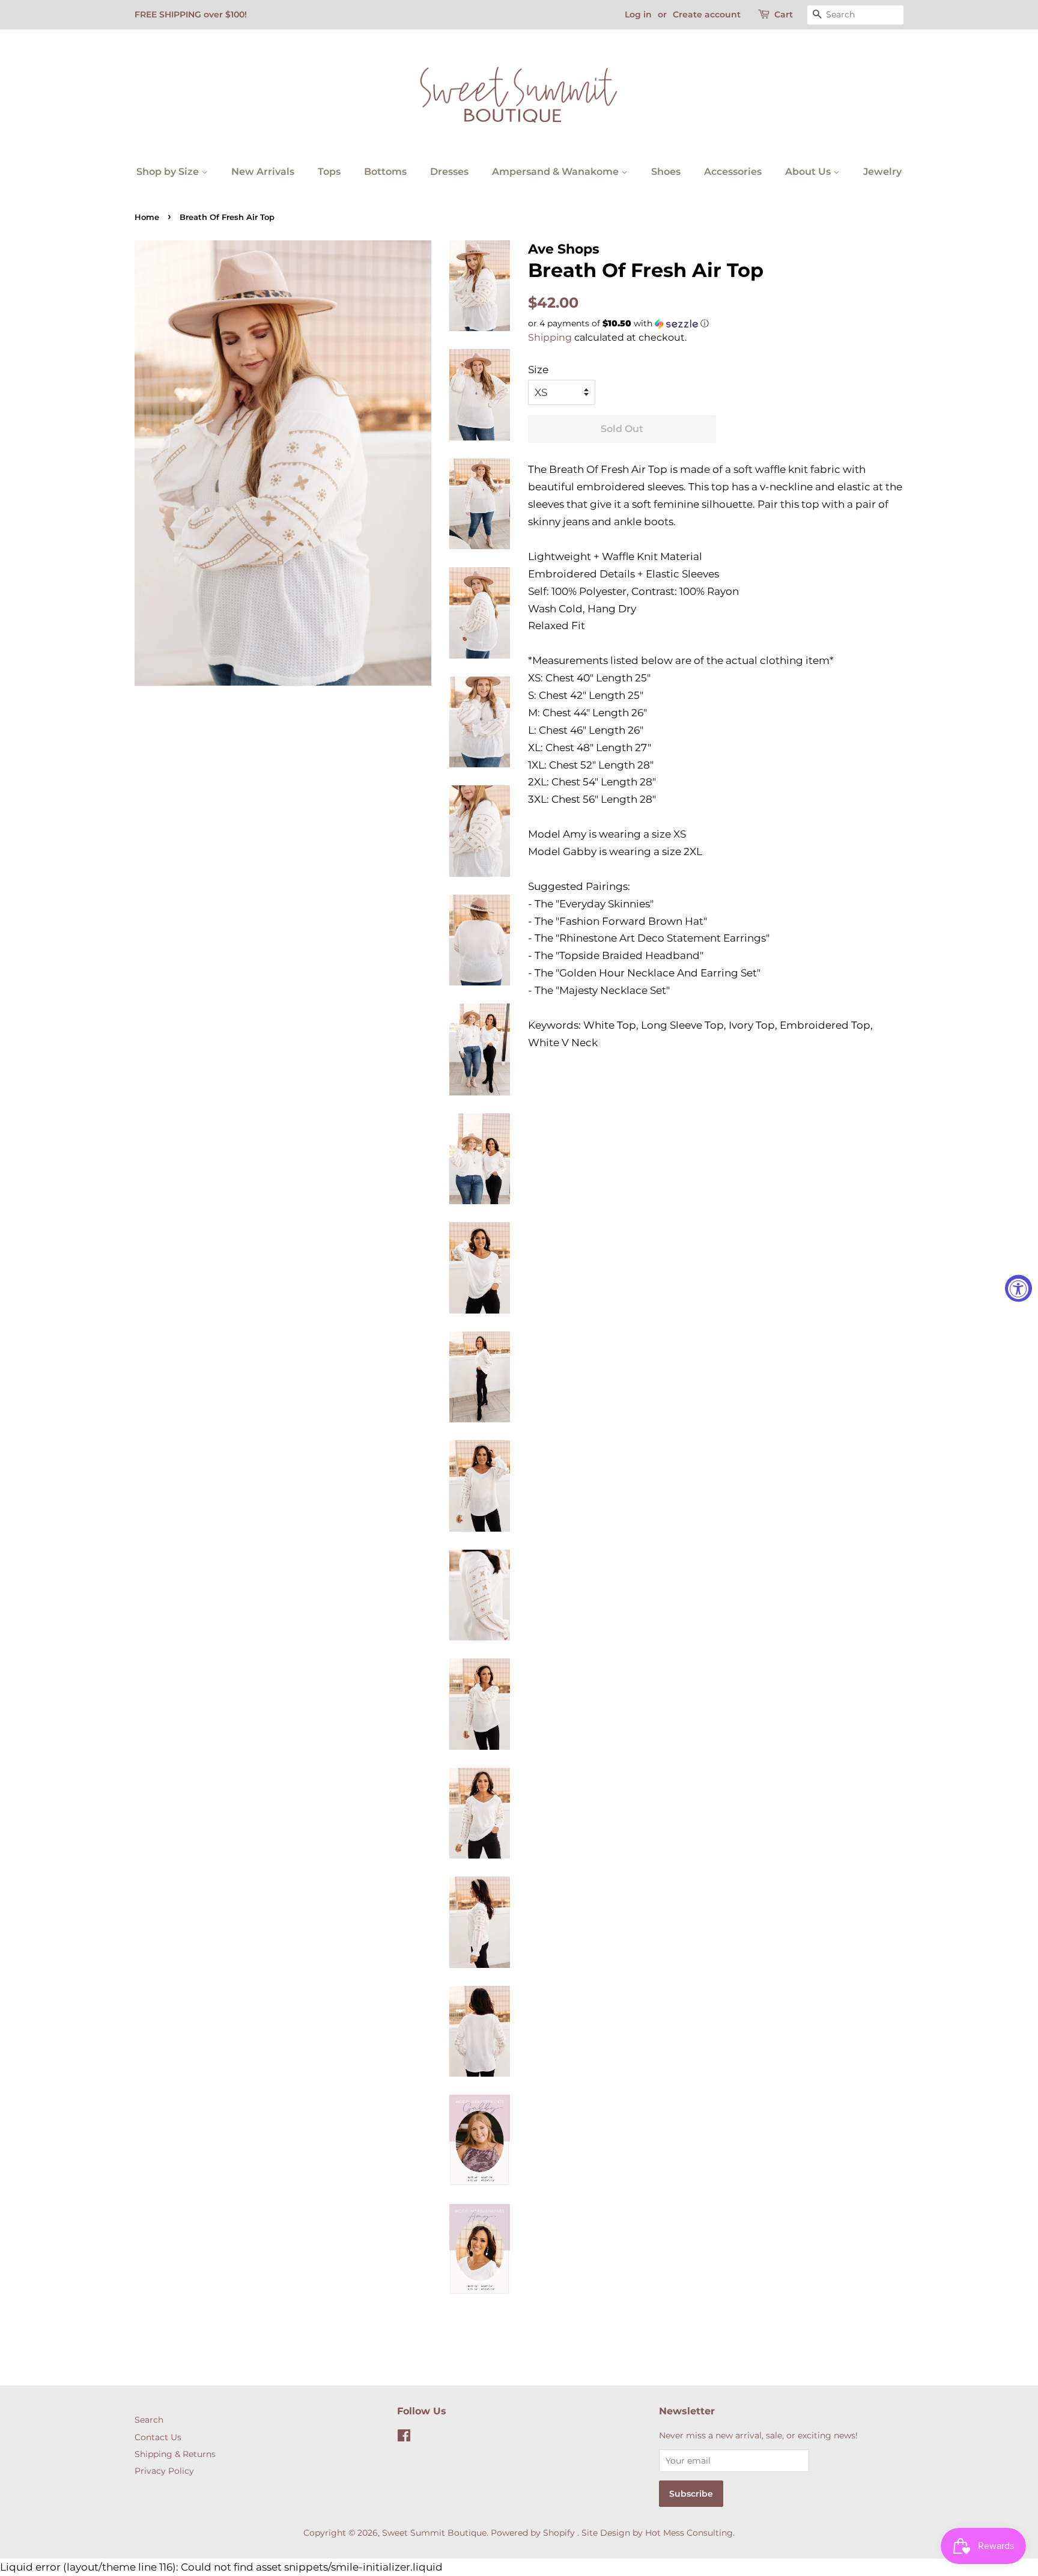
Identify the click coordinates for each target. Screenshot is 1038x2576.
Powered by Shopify (533, 2533)
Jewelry (882, 172)
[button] (716, 324)
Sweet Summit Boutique (434, 2533)
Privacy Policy (164, 2471)
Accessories (733, 172)
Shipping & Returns (175, 2454)
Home (147, 217)
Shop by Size (169, 172)
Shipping (550, 337)
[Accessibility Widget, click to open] (1018, 1288)
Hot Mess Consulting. (690, 2533)
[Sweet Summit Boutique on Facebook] (404, 2438)
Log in (638, 14)
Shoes (666, 172)
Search (149, 2420)
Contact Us (158, 2437)
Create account (707, 14)
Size (538, 370)
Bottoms (385, 172)
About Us (809, 172)
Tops (329, 172)
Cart (784, 14)
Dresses (449, 172)
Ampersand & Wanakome (557, 172)
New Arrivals (263, 172)
